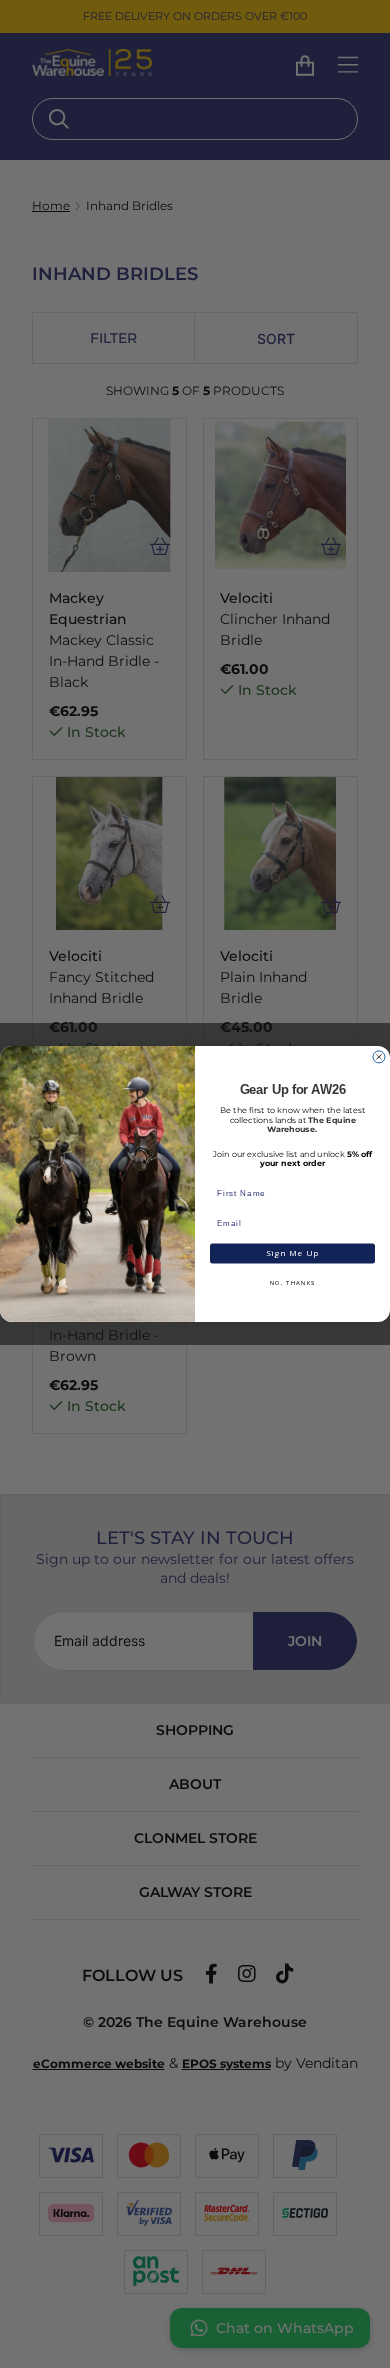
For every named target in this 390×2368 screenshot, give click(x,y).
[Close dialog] (379, 1057)
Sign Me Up (293, 1253)
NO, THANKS (293, 1283)
